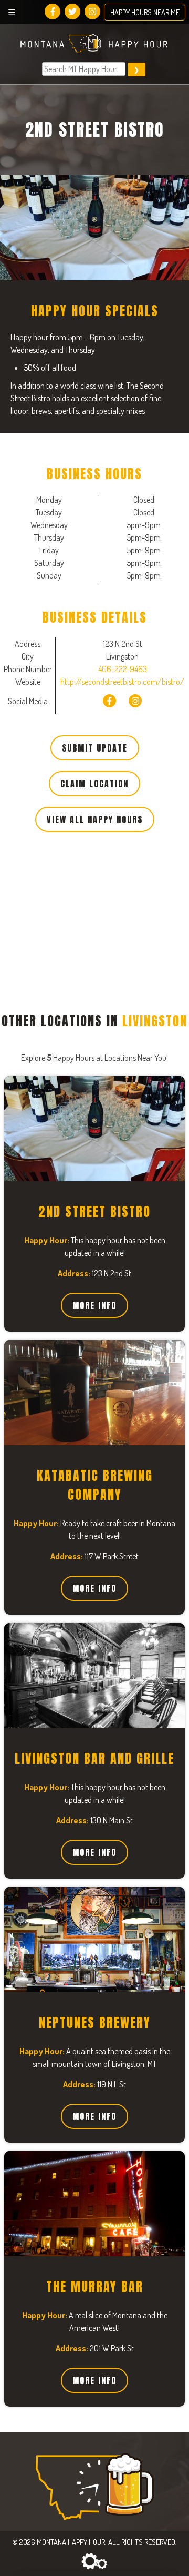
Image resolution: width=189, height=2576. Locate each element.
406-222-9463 (123, 669)
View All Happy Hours (95, 819)
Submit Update (95, 748)
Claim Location (94, 784)
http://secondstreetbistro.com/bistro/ (122, 682)
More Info (94, 1305)
